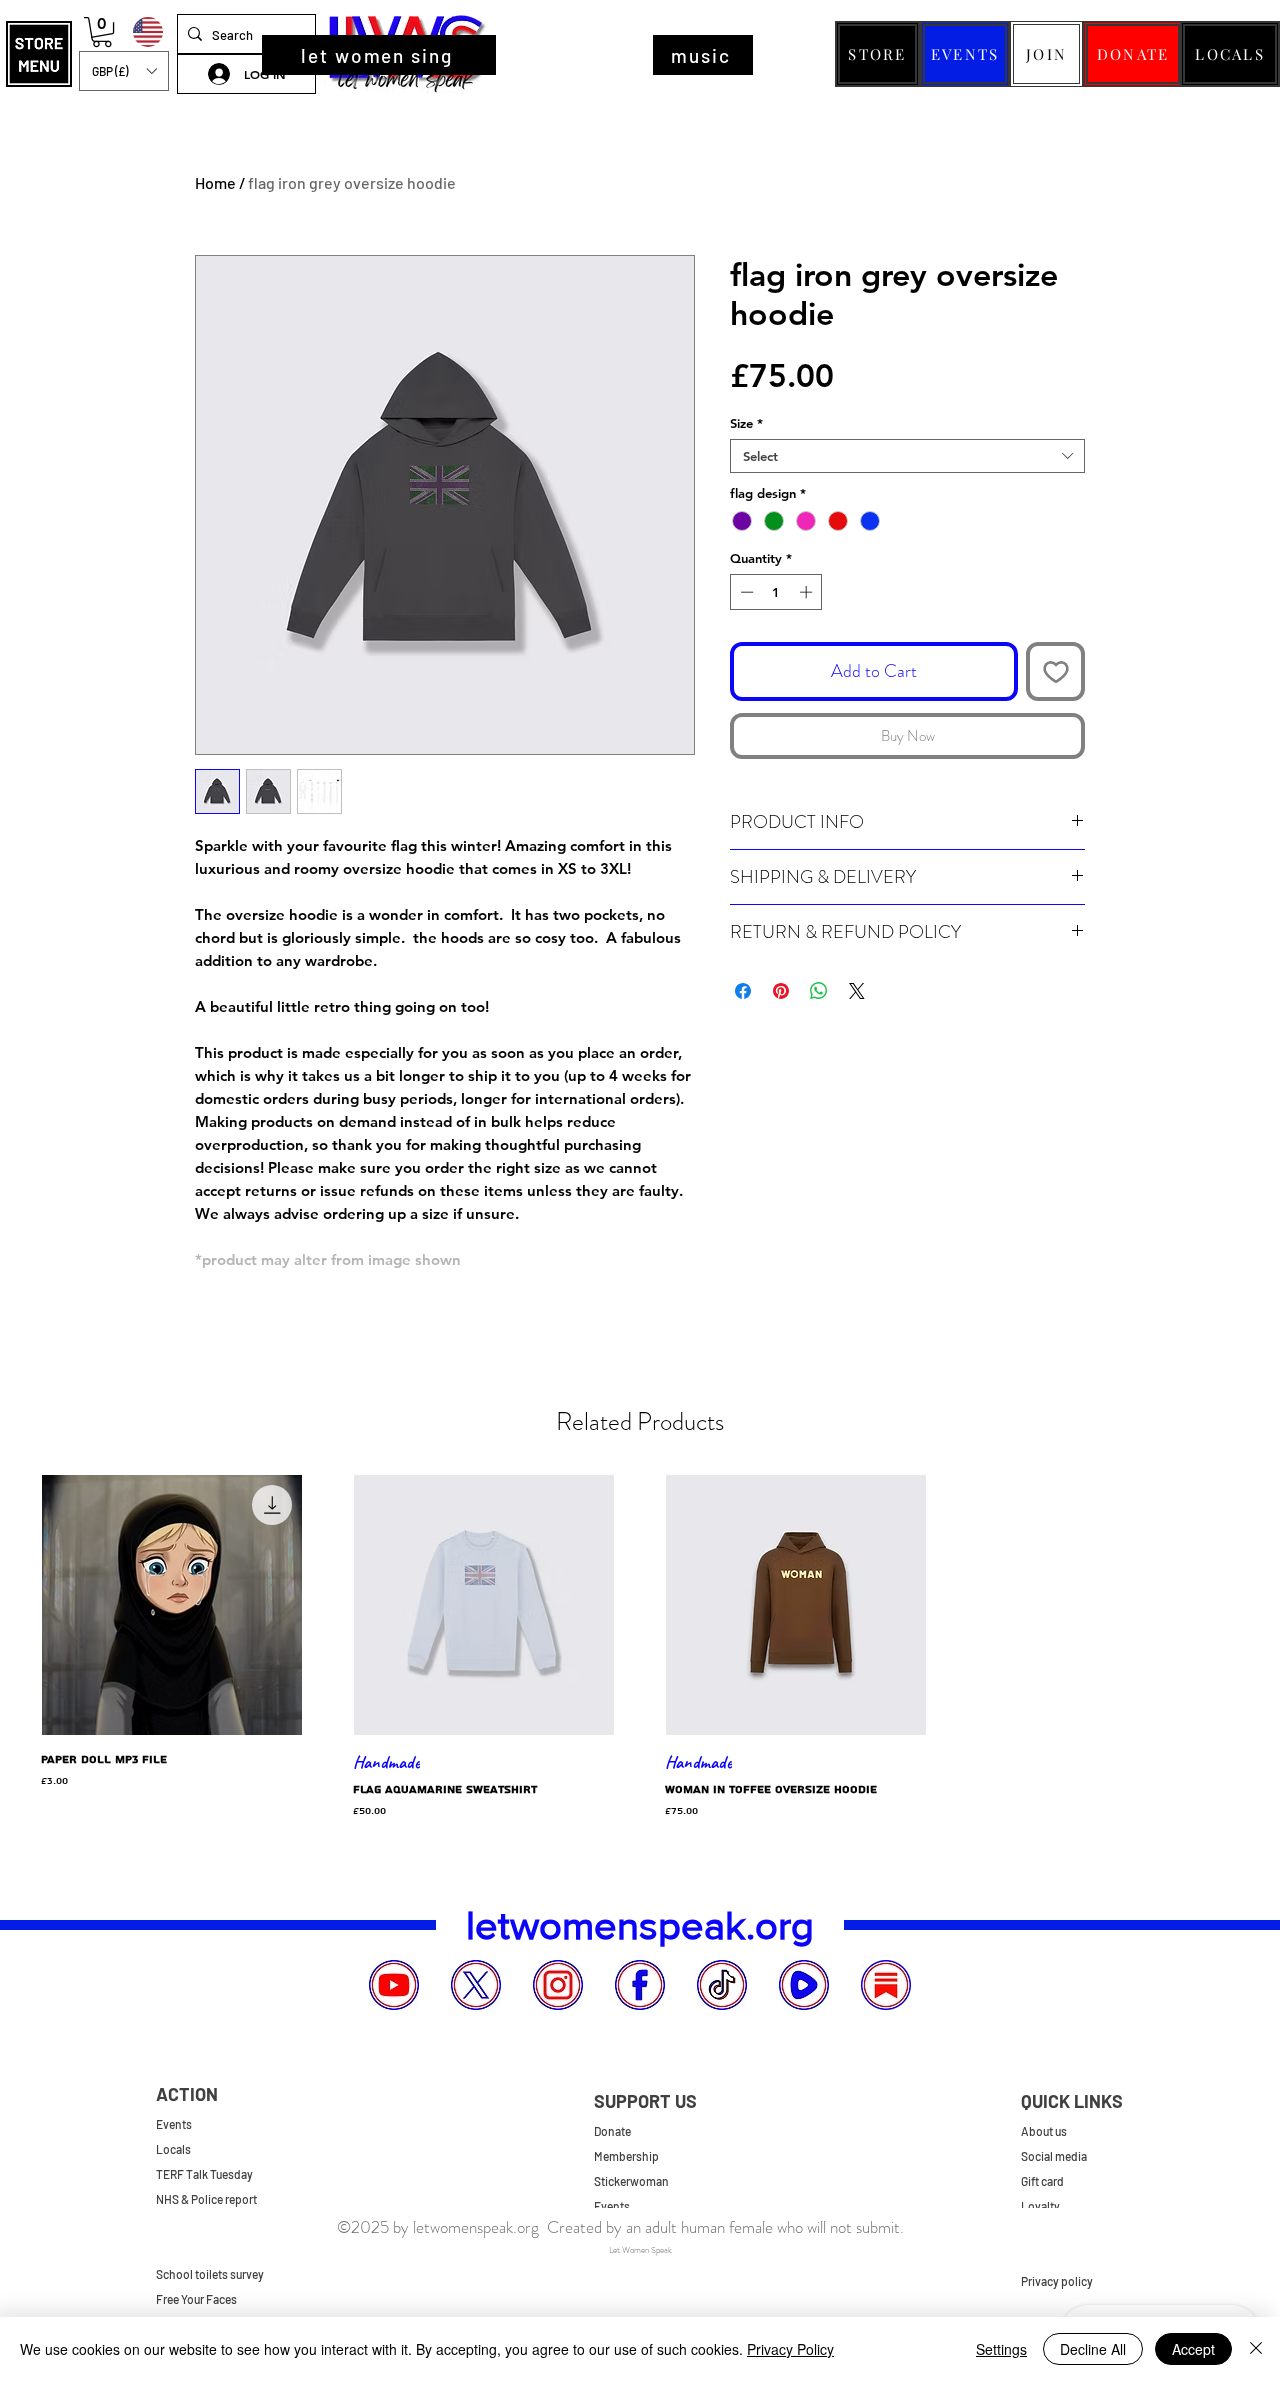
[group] (640, 1647)
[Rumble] (804, 1985)
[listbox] (124, 71)
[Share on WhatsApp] (819, 991)
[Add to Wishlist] (1055, 671)
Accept (1193, 2349)
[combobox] (907, 456)
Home (215, 182)
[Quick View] (172, 1605)
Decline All (1093, 2349)
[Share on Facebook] (743, 991)
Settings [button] (1001, 2349)
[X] (476, 1985)
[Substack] (886, 1985)
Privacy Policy (790, 2349)
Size (746, 423)
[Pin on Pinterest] (781, 991)
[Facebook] (640, 1985)
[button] (39, 54)
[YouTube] (394, 1985)
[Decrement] (745, 592)
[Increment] (808, 592)
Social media (1054, 2156)
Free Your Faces (196, 2299)
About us (1044, 2131)
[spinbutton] (776, 592)
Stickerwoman (631, 2181)
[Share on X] (857, 991)
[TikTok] (722, 1985)
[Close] (1256, 2349)
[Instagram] (558, 1985)
